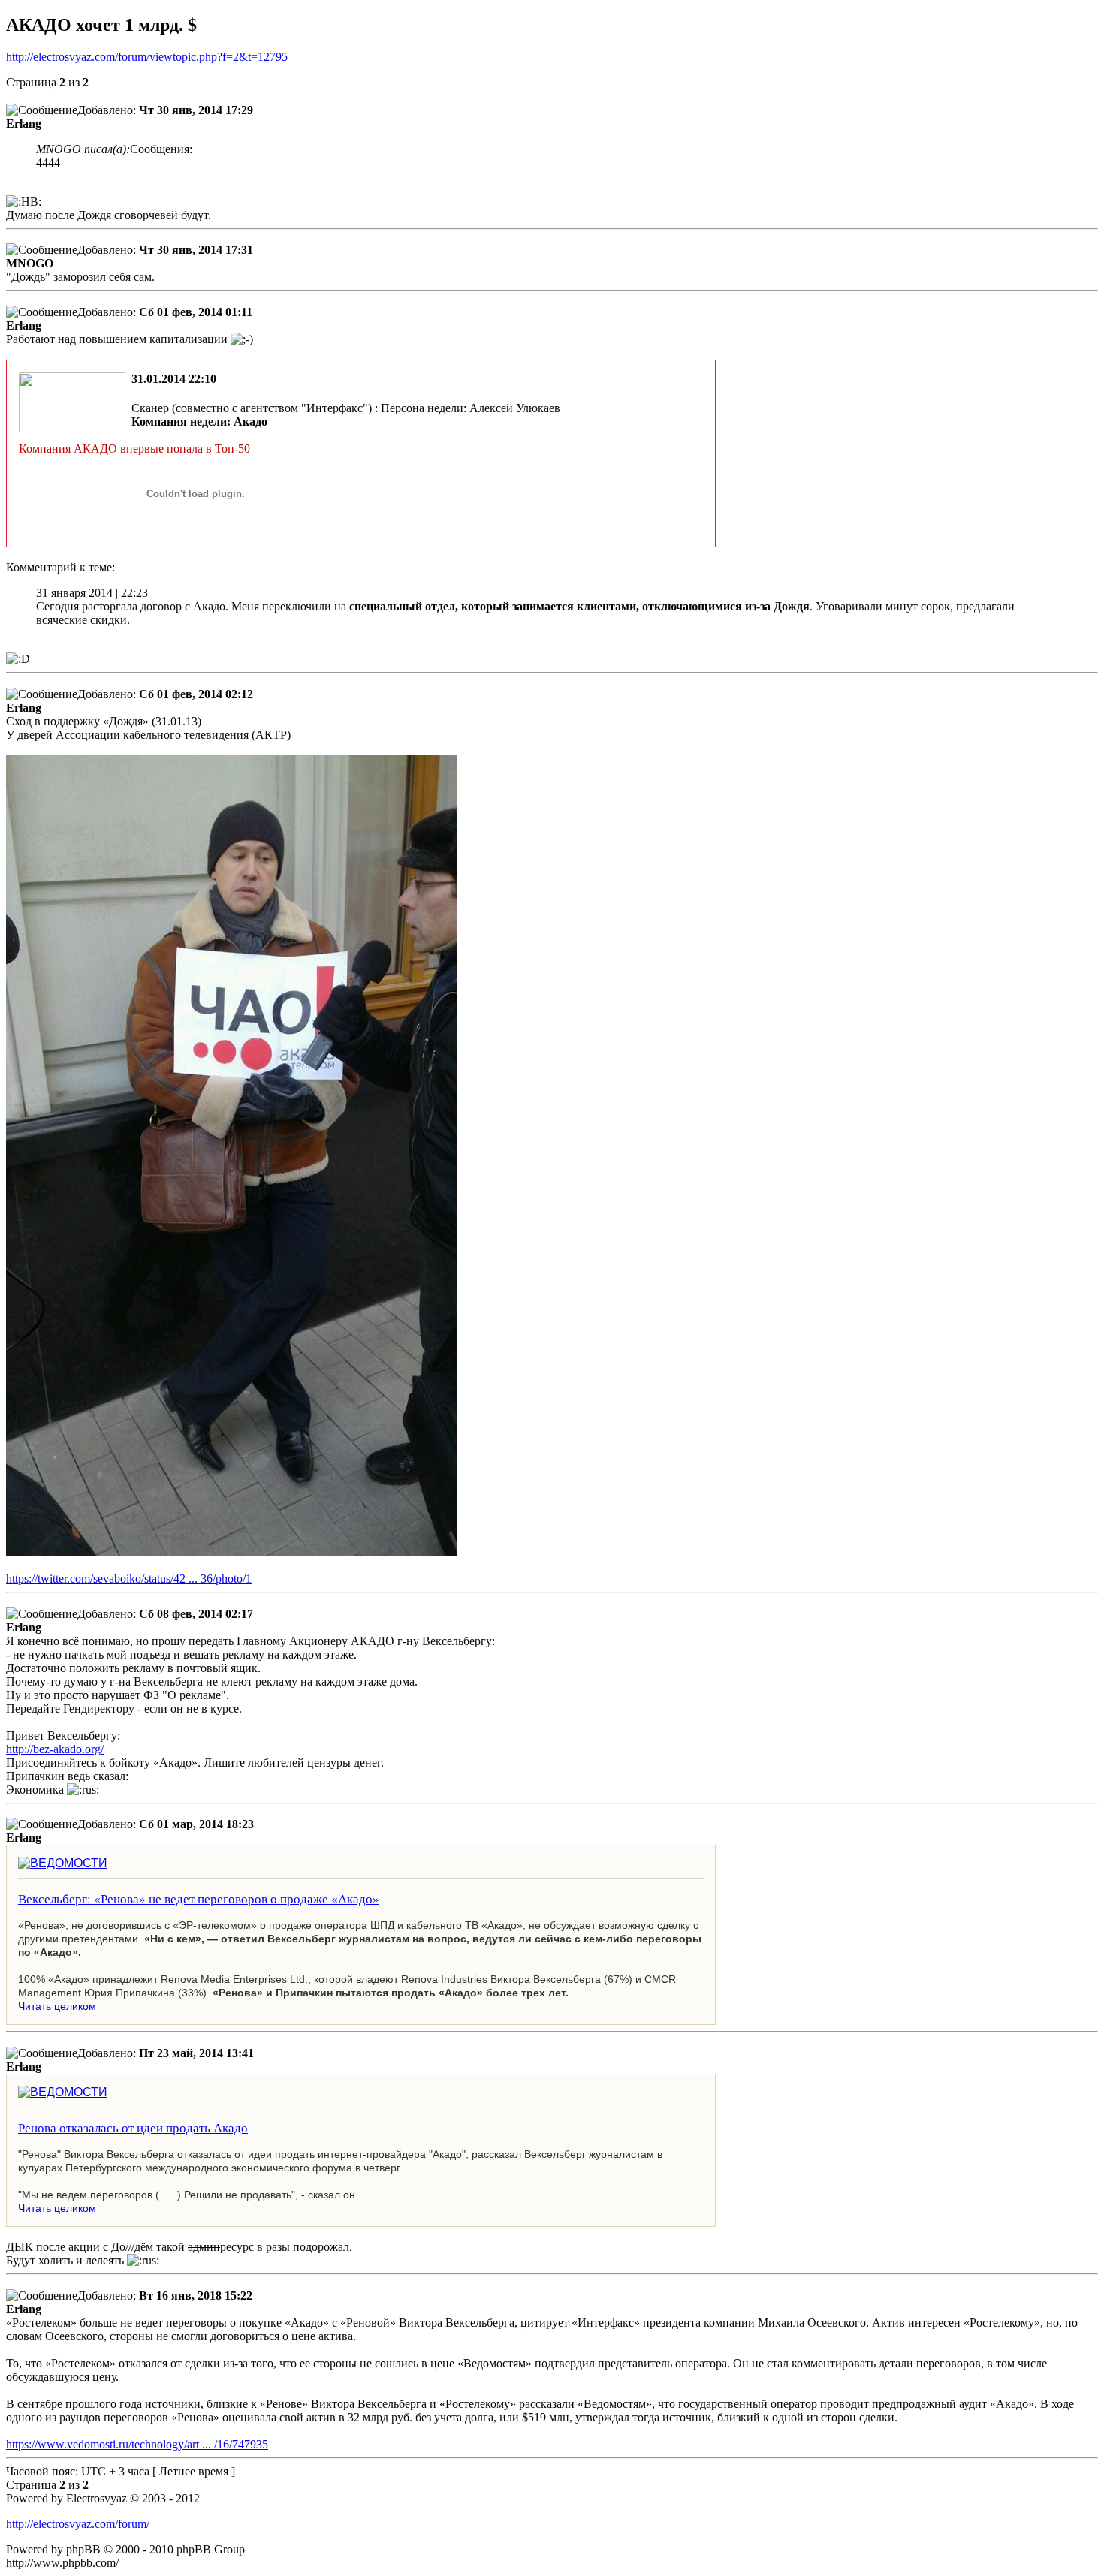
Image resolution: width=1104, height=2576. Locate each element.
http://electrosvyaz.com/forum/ (78, 2524)
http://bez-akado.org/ (55, 1749)
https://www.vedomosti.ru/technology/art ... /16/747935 (137, 2444)
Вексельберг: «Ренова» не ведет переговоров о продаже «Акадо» (199, 1898)
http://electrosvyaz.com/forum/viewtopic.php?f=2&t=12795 (147, 57)
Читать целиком (57, 2006)
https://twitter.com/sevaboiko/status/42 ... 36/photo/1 (129, 1579)
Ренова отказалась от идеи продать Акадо (133, 2127)
